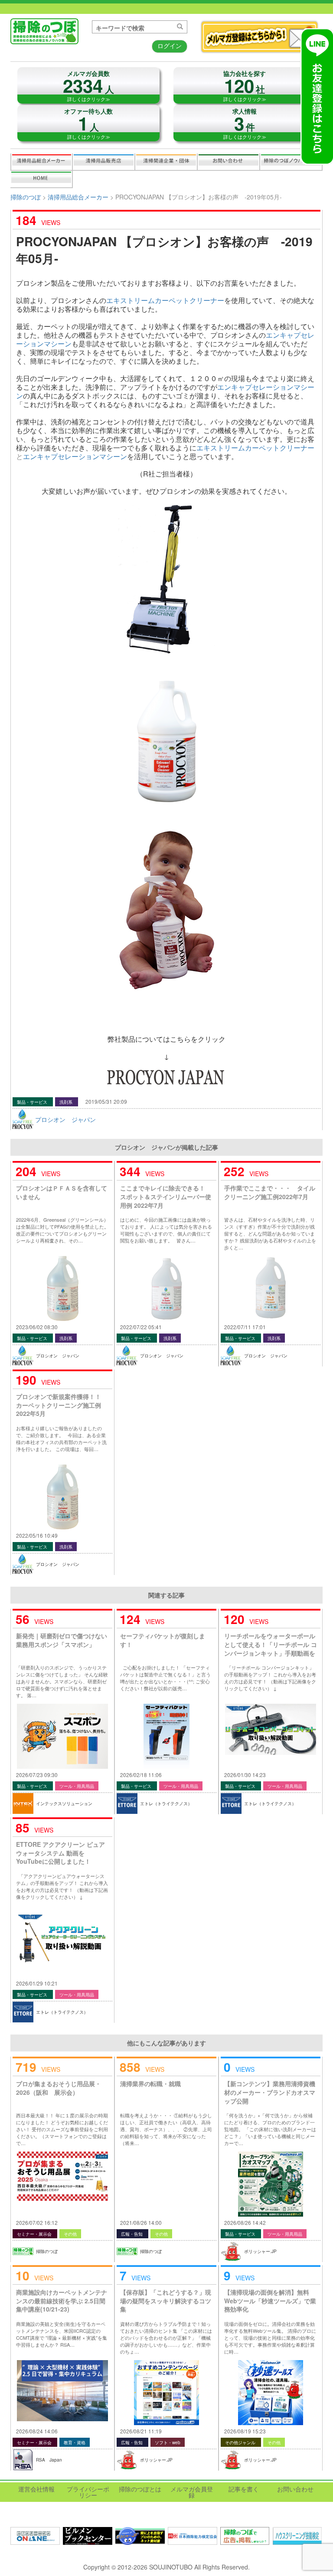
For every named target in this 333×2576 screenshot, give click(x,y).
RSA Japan (49, 2460)
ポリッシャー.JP (260, 2251)
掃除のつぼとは (140, 2489)
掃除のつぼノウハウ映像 (291, 162)
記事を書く (41, 179)
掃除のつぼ (26, 197)
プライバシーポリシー (88, 2492)
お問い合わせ (229, 162)
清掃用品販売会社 (104, 162)
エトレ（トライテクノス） (166, 1803)
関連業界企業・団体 (166, 162)
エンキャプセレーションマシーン (75, 456)
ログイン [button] (170, 46)
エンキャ (231, 387)
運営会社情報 (36, 2489)
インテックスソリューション (64, 1803)
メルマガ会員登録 (192, 2492)
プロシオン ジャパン (65, 1119)
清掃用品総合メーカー (42, 162)
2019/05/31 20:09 (106, 1101)
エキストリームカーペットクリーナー (165, 300)
